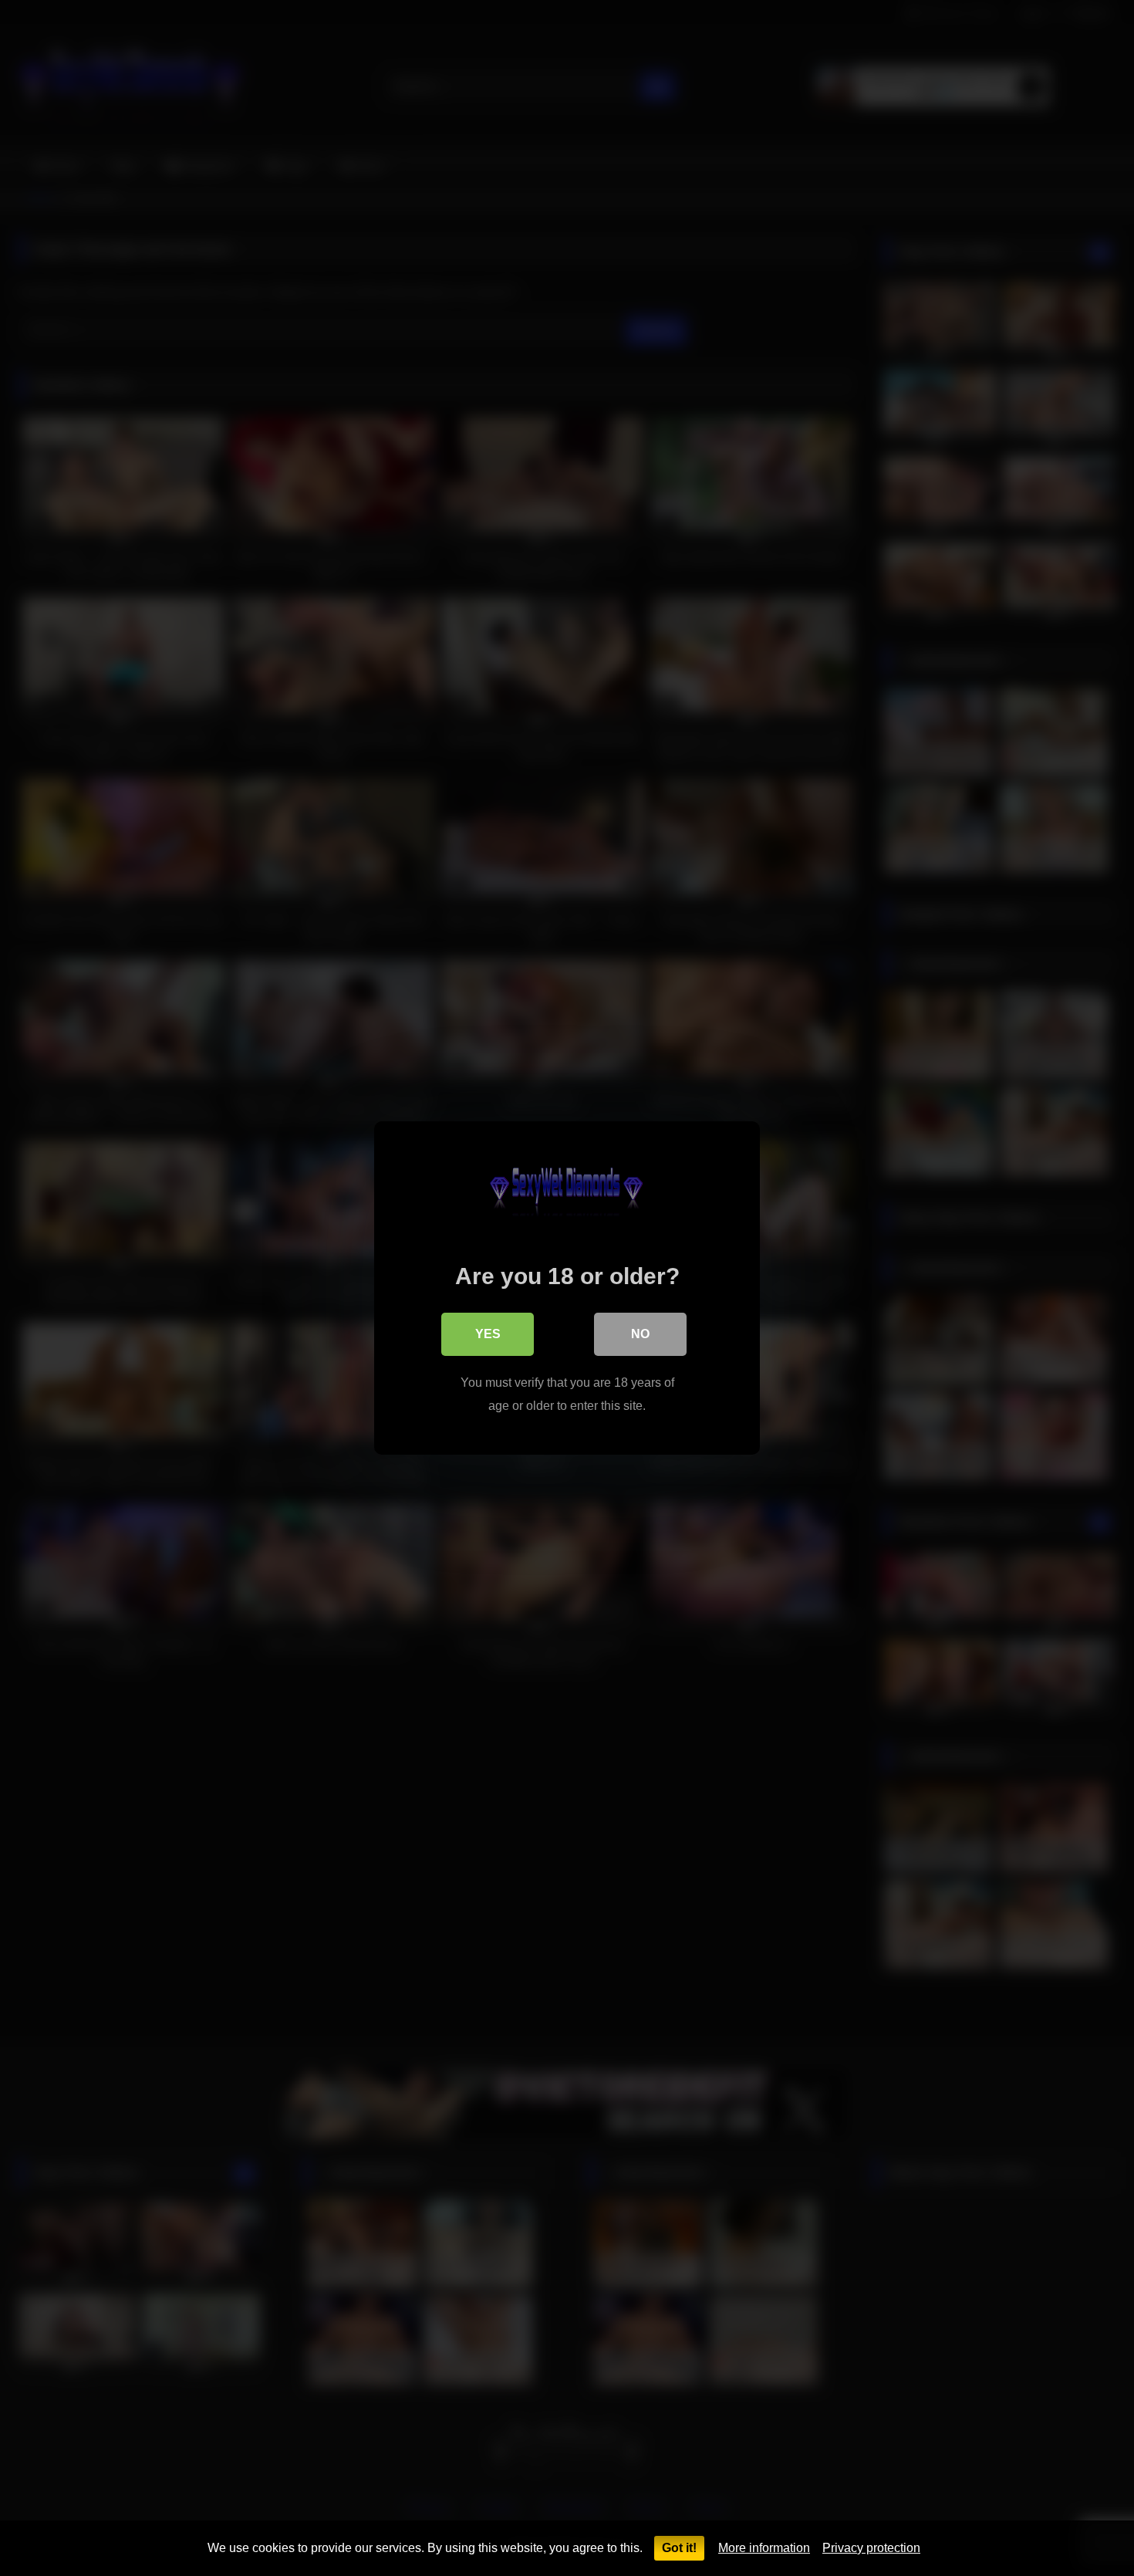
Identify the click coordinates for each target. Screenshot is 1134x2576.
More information (764, 2548)
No (640, 1334)
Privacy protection (871, 2548)
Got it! (679, 2548)
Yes (488, 1334)
